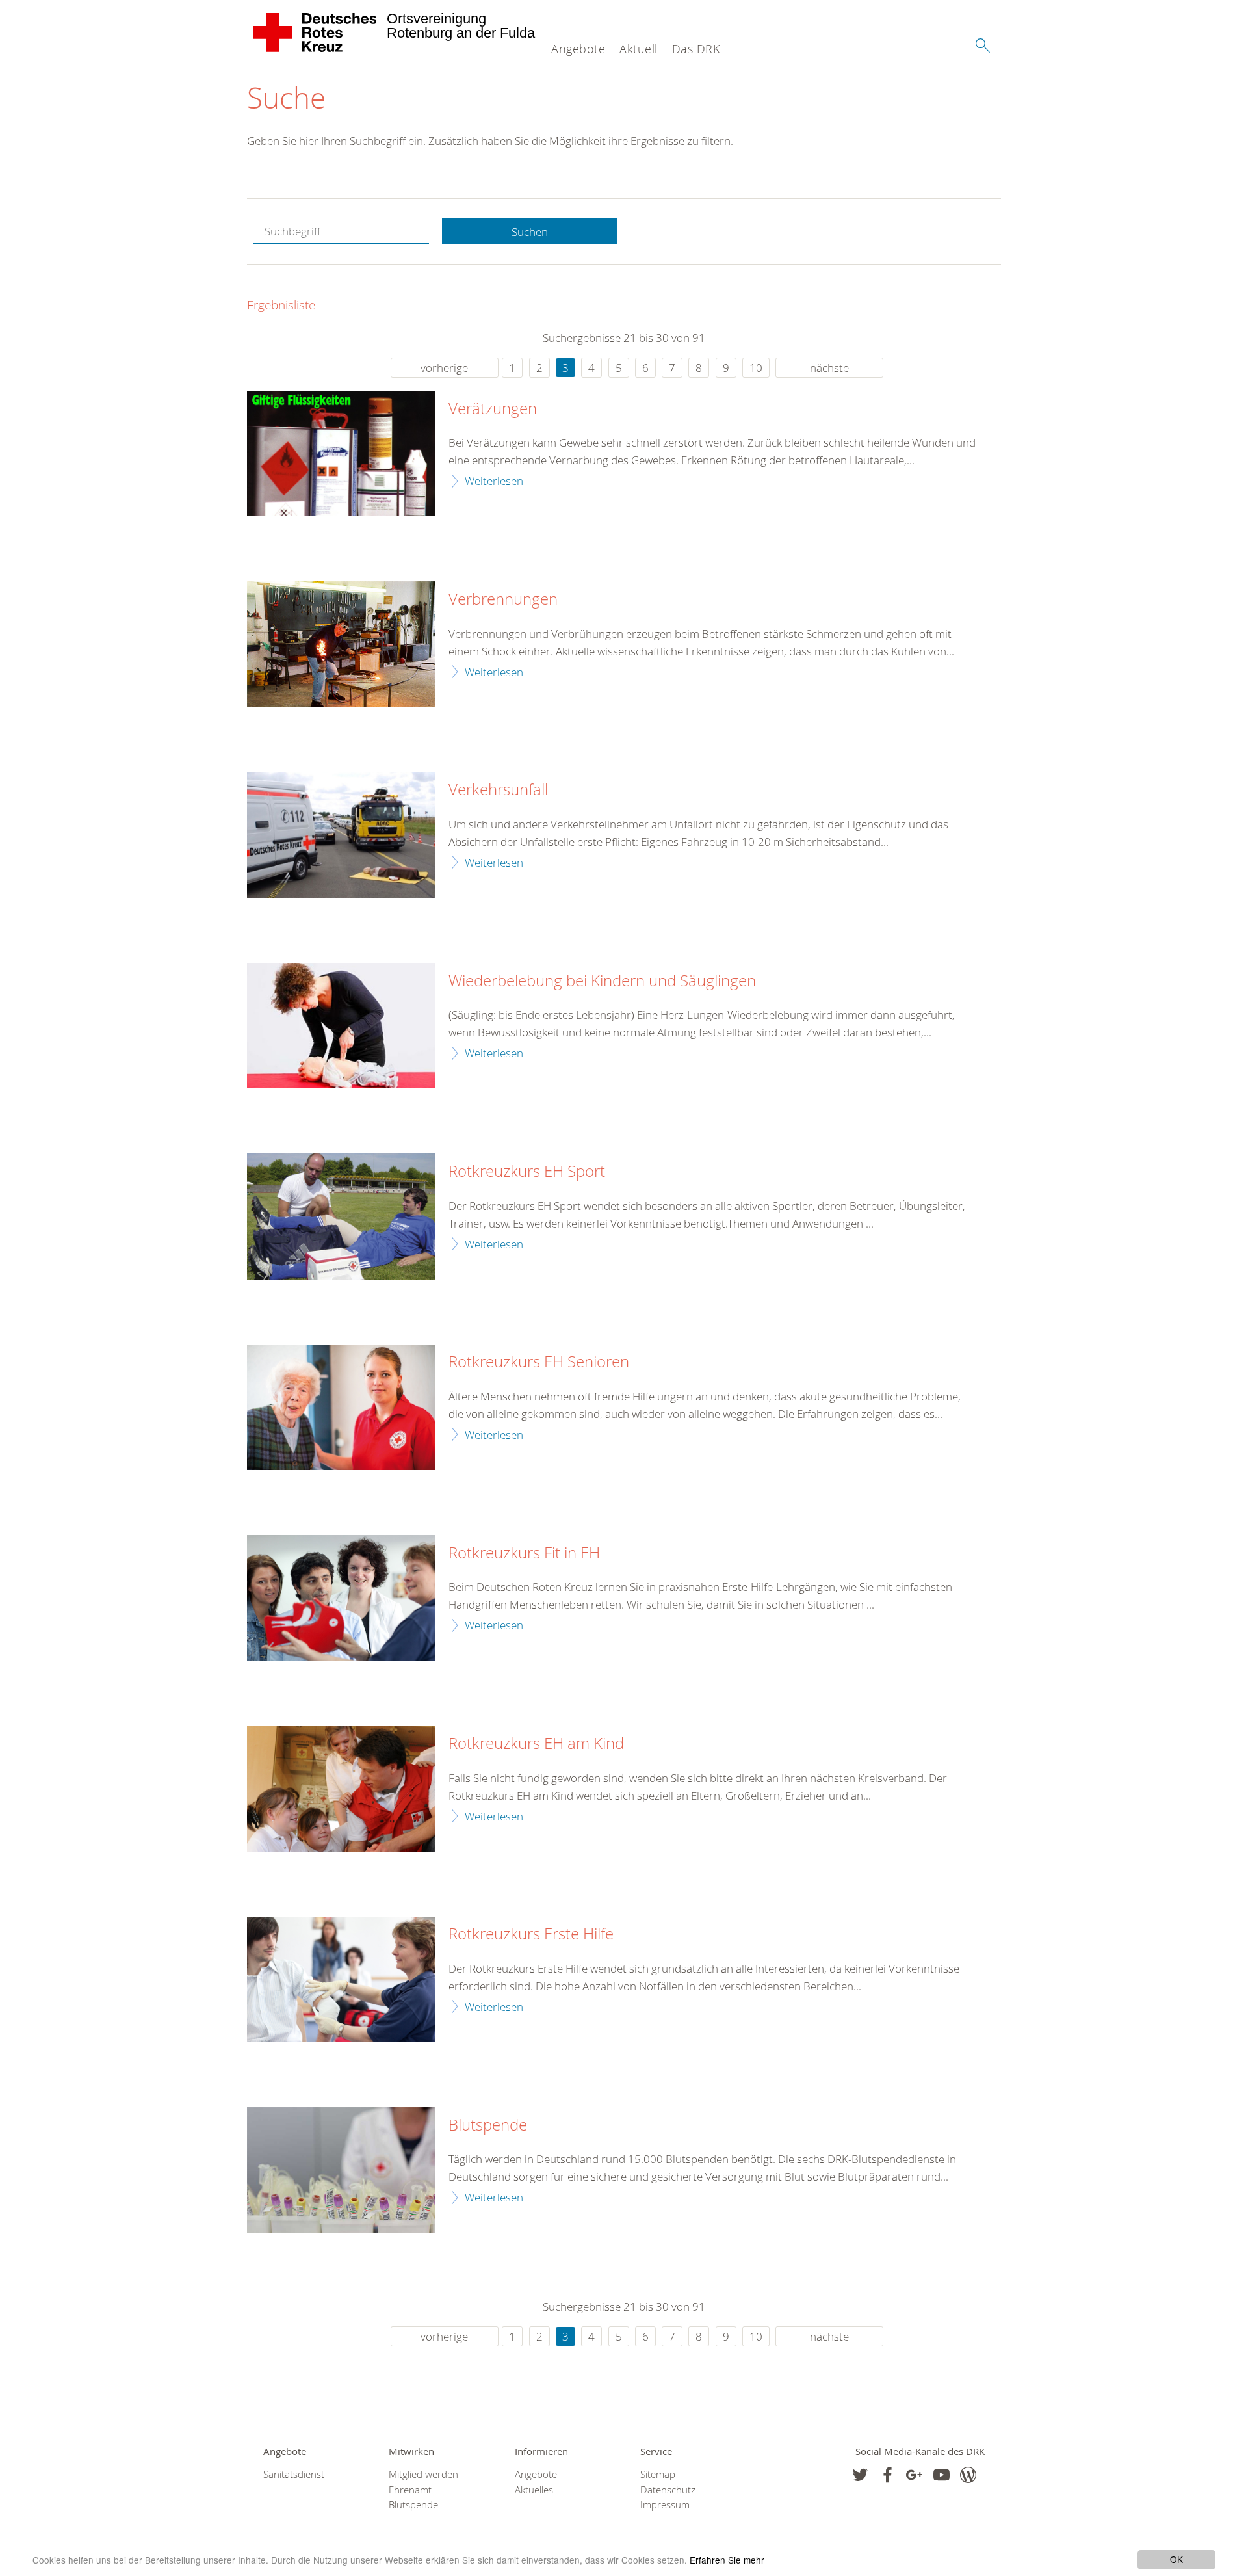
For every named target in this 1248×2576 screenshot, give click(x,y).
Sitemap (658, 2474)
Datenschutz (668, 2490)
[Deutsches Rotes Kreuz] (316, 33)
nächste (829, 368)
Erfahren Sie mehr (727, 2560)
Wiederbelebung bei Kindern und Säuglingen (602, 981)
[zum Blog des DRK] (968, 2475)
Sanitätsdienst (294, 2474)
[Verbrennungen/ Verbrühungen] (341, 644)
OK (1176, 2559)
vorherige (444, 368)
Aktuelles (534, 2490)
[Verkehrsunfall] (341, 835)
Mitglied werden (423, 2474)
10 (756, 368)
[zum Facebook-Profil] (860, 2475)
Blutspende (488, 2125)
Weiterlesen (494, 481)
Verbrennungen (503, 599)
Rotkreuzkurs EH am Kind (536, 1744)
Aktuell (639, 49)
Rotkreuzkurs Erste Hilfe (531, 1934)
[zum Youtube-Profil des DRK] (942, 2475)
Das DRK (696, 49)
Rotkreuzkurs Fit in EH (524, 1553)
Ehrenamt (410, 2490)
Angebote (578, 49)
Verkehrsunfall (498, 790)
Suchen (530, 232)
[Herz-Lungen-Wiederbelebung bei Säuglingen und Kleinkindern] (341, 1026)
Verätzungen (493, 409)
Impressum (665, 2505)
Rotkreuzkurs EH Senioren (539, 1362)
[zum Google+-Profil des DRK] (914, 2475)
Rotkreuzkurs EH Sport (527, 1172)
